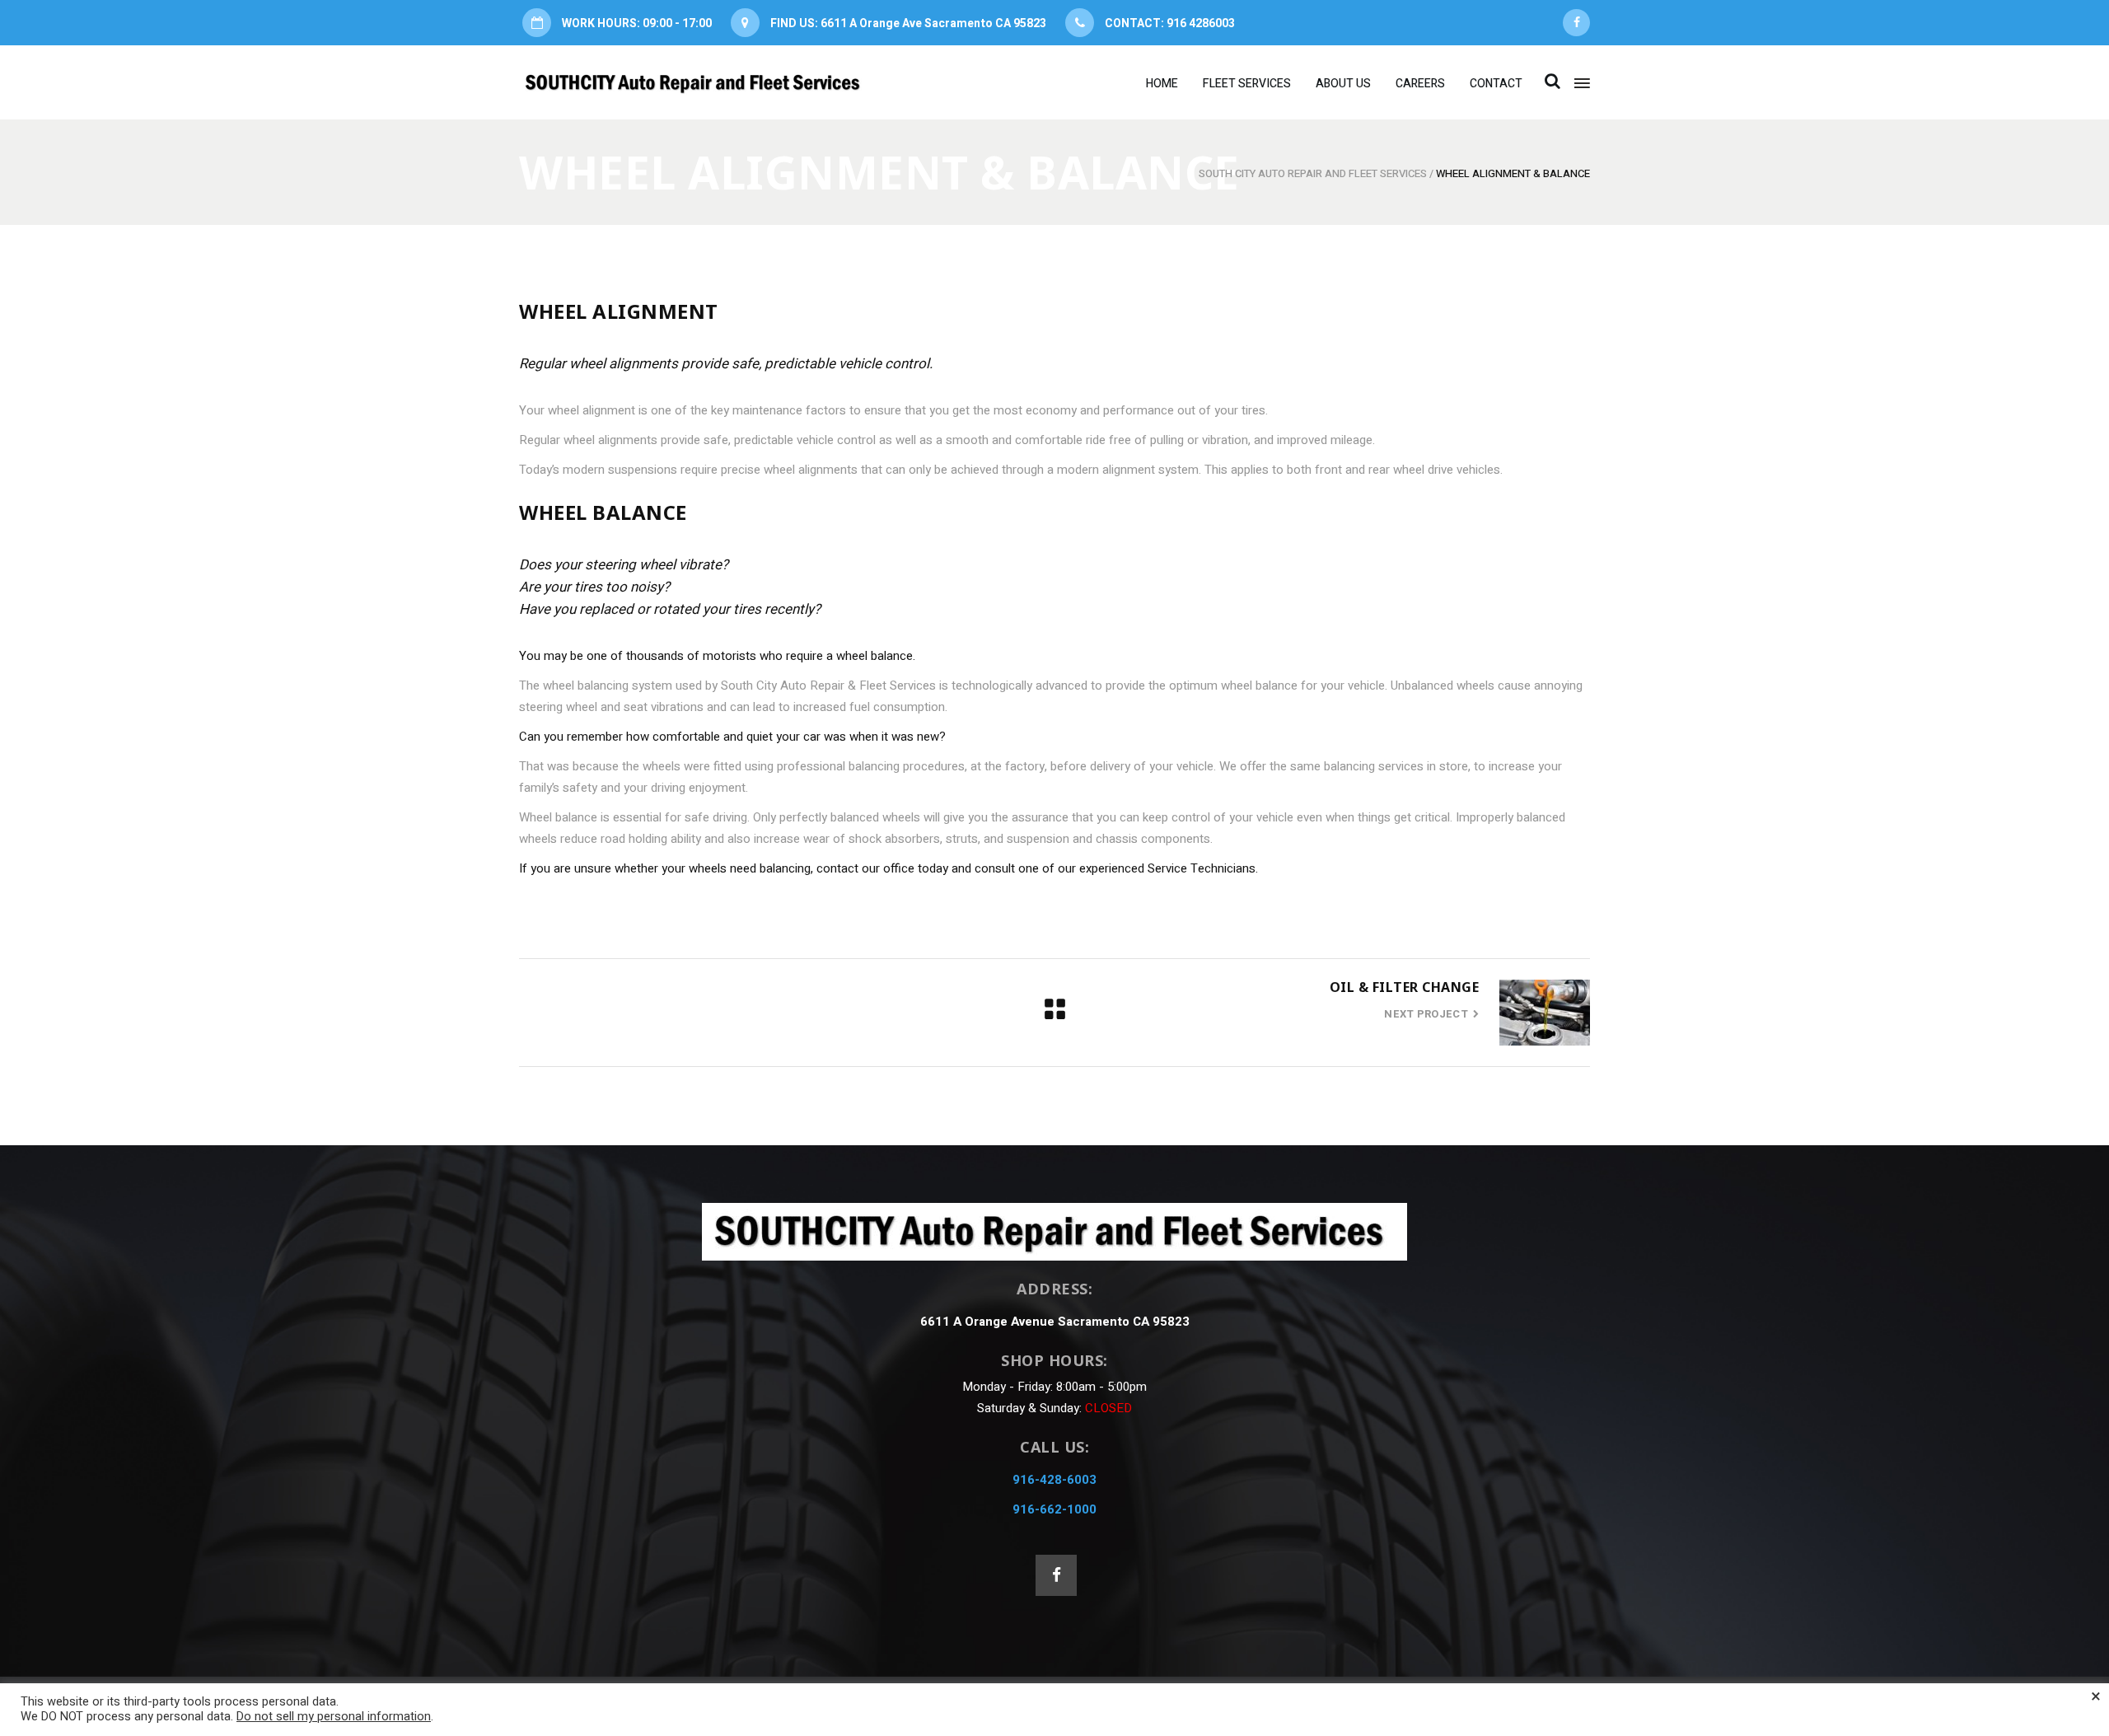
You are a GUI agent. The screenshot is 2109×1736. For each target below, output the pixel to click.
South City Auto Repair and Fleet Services (1313, 173)
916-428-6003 (1054, 1480)
